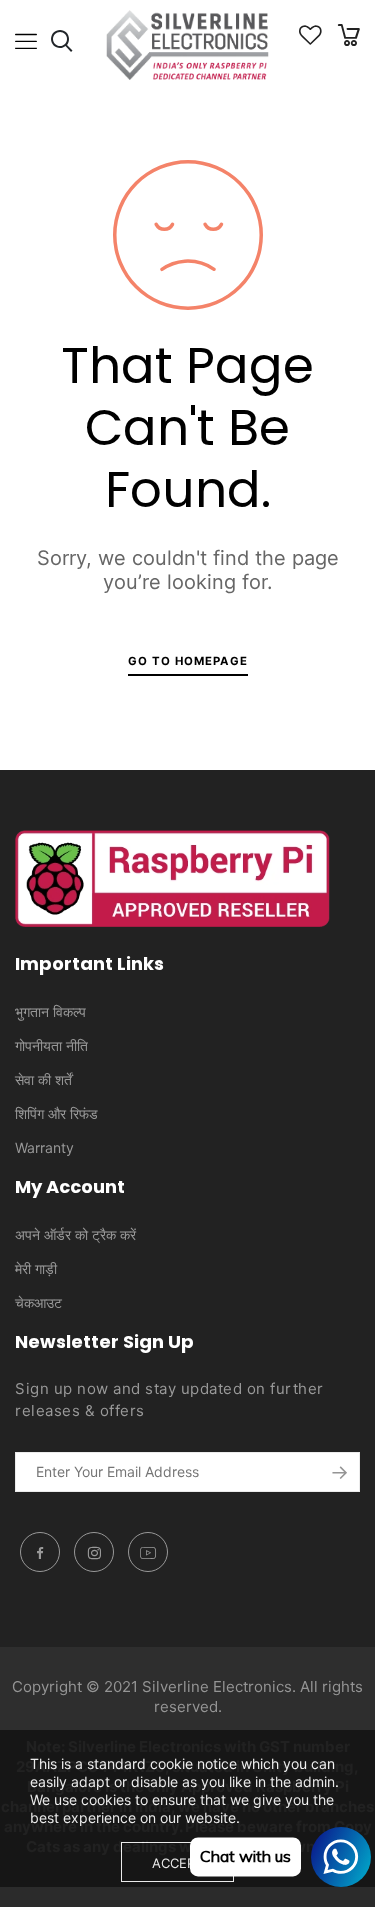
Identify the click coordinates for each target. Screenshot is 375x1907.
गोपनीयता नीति (51, 1045)
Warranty (44, 1147)
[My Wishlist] (310, 39)
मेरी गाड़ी (36, 1268)
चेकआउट (38, 1302)
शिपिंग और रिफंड (56, 1113)
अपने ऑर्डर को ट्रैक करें (75, 1234)
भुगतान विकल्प (50, 1011)
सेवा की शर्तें (43, 1079)
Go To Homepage (188, 661)
